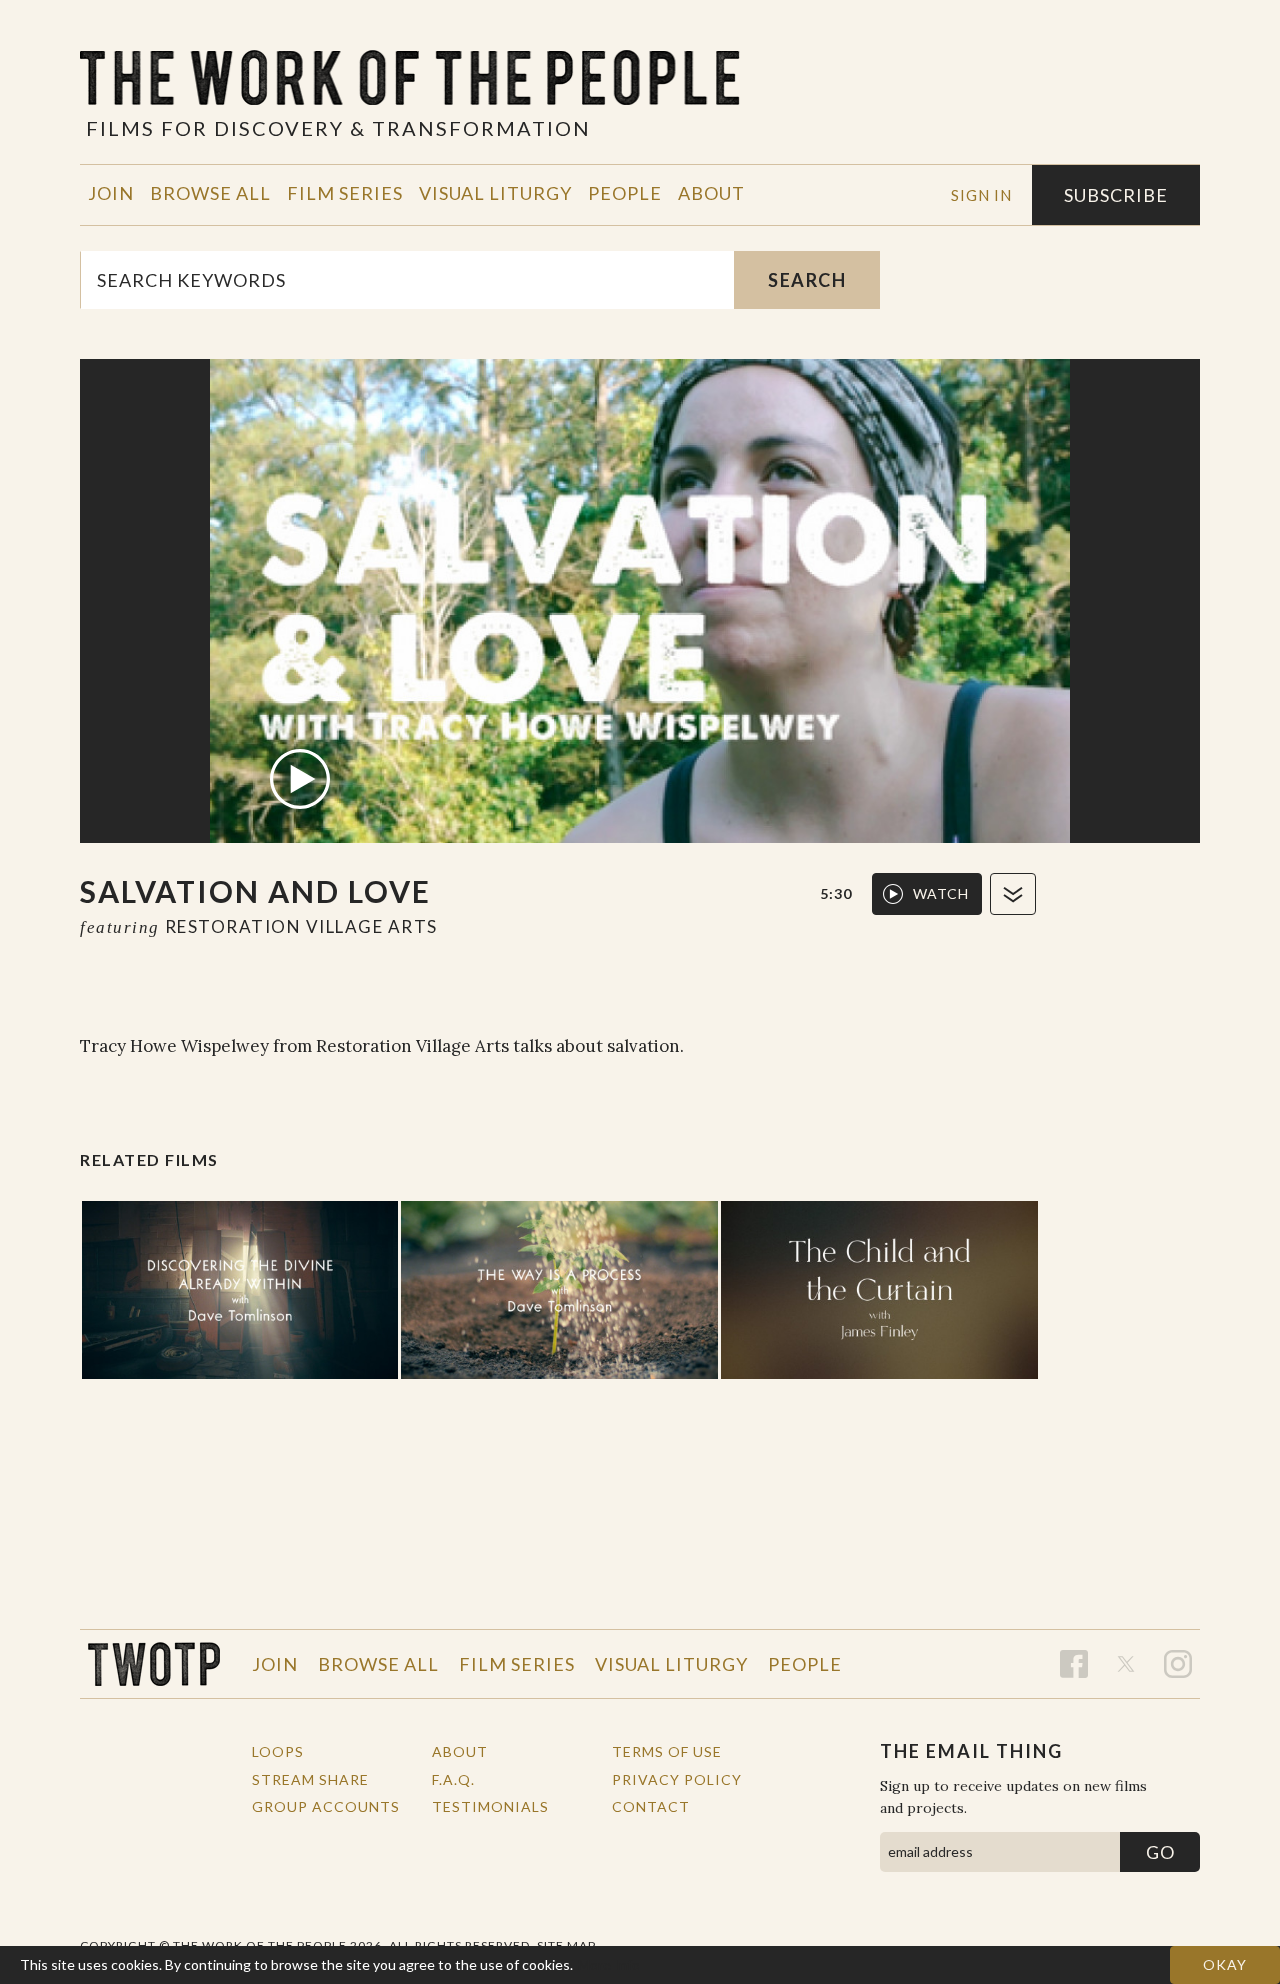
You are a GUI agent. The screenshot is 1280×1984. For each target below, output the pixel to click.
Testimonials (490, 1806)
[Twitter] (1126, 1664)
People (625, 193)
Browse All (210, 193)
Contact (651, 1806)
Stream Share (310, 1779)
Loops (278, 1751)
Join (111, 193)
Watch (941, 893)
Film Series (345, 193)
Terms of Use (667, 1751)
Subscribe (1116, 195)
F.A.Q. (453, 1779)
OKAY (1225, 1964)
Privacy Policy (677, 1779)
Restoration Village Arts (301, 926)
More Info (609, 1964)
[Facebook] (1074, 1664)
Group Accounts (326, 1806)
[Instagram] (1178, 1664)
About (711, 193)
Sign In (981, 195)
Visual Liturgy (495, 193)
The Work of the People (154, 1664)
